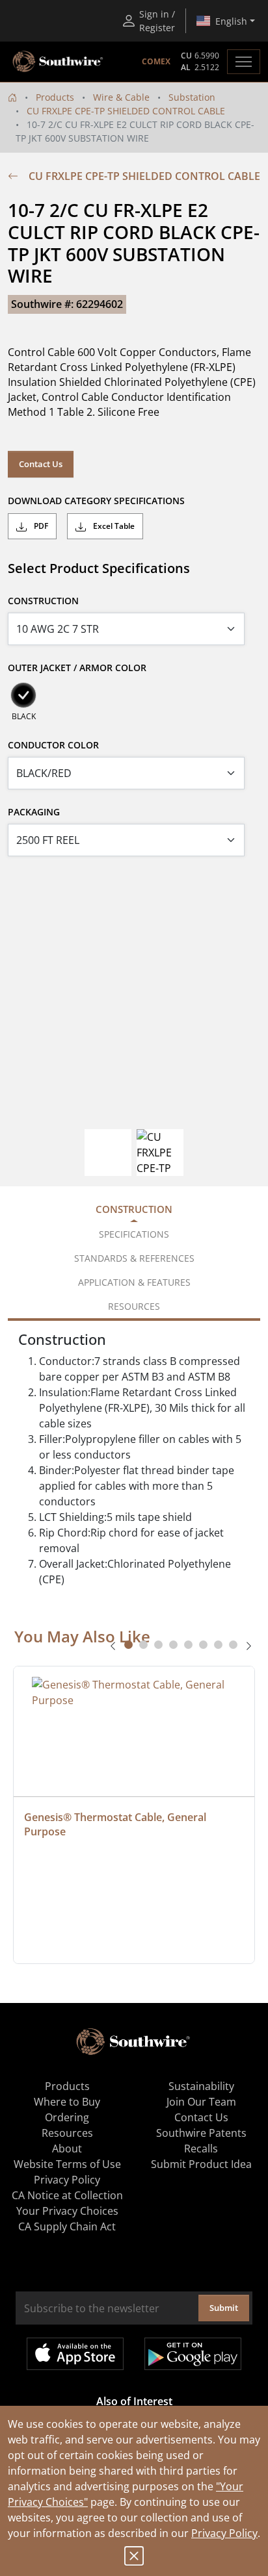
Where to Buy (67, 2102)
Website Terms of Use (67, 2164)
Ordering (67, 2117)
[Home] (12, 97)
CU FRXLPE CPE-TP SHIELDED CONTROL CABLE (126, 111)
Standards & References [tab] (134, 1258)
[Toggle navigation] (244, 62)
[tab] (128, 1645)
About (67, 2149)
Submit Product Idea (201, 2164)
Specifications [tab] (134, 1234)
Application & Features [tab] (134, 1282)
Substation (192, 97)
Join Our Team (201, 2102)
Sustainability (201, 2086)
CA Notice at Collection (67, 2195)
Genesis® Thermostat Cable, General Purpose (116, 1824)
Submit (224, 2308)
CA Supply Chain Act (67, 2226)
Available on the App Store (75, 2354)
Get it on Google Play (193, 2354)
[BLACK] (23, 695)
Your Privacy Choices (67, 2211)
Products (55, 97)
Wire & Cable (121, 97)
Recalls (201, 2149)
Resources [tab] (134, 1306)
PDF (40, 526)
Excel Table (113, 526)
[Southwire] (59, 62)
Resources (67, 2133)
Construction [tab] (134, 1209)
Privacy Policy (224, 2533)
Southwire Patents (201, 2133)
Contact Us (41, 464)
